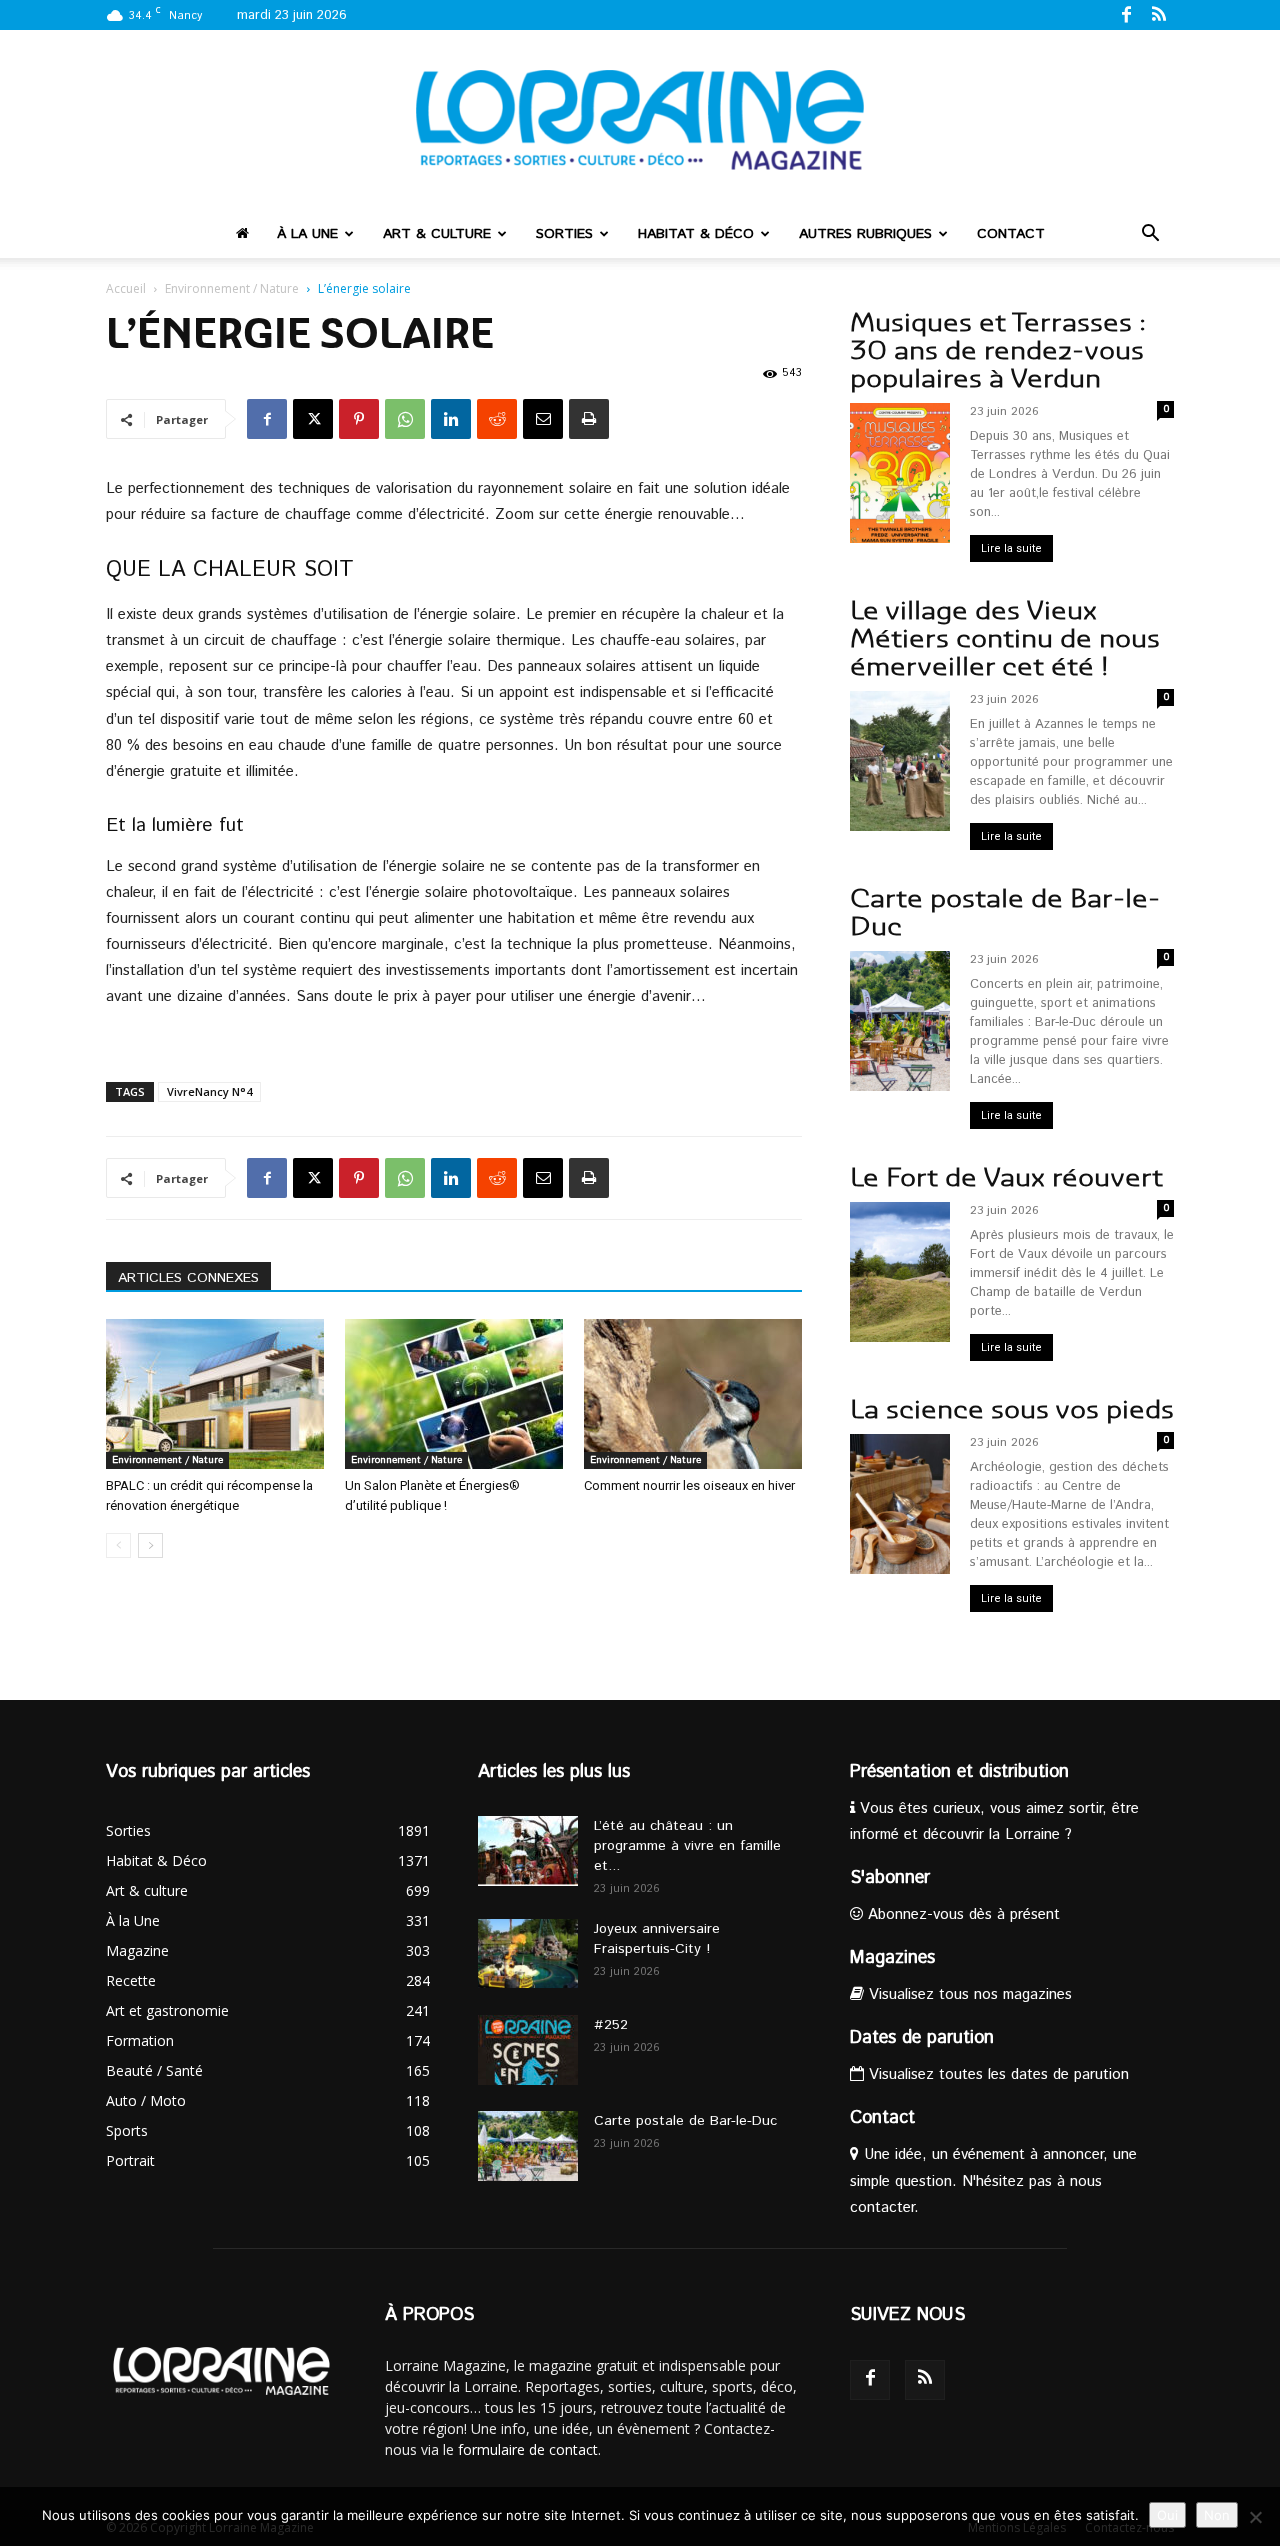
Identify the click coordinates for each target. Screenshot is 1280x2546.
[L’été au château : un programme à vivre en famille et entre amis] (528, 1851)
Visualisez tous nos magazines (968, 1994)
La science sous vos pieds (1012, 1409)
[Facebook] (1126, 14)
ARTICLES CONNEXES (188, 1278)
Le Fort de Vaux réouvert (1006, 1177)
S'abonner (890, 1878)
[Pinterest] (359, 419)
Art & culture (437, 234)
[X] (313, 419)
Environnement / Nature (232, 288)
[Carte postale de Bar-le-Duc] (528, 2146)
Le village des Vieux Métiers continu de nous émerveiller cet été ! (1005, 638)
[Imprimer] (589, 419)
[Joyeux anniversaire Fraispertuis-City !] (528, 1953)
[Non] (1255, 2517)
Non (1217, 2515)
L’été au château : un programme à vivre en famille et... (687, 1846)
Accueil (126, 288)
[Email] (543, 419)
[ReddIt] (497, 419)
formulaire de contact (528, 2449)
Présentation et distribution (959, 1772)
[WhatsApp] (405, 419)
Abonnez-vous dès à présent (961, 1914)
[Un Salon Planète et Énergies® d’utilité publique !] (454, 1394)
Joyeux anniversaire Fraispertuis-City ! (657, 1939)
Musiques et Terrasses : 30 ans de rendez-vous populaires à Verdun (998, 350)
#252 (611, 2025)
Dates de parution (922, 2038)
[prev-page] (118, 1545)
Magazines (892, 1958)
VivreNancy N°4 (209, 1091)
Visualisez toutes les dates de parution (996, 2074)
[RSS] (1159, 14)
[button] (1150, 235)
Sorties (564, 234)
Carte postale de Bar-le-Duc (1005, 912)
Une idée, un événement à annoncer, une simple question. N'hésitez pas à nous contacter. (993, 2180)
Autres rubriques (865, 234)
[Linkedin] (451, 419)
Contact (1011, 234)
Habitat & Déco (696, 234)
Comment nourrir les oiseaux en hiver (689, 1485)
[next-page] (150, 1545)
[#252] (528, 2050)
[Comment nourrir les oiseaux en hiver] (693, 1394)
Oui (1167, 2515)
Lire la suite (1011, 548)
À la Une (307, 234)
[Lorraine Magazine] (640, 120)
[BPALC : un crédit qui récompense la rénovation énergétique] (215, 1394)
